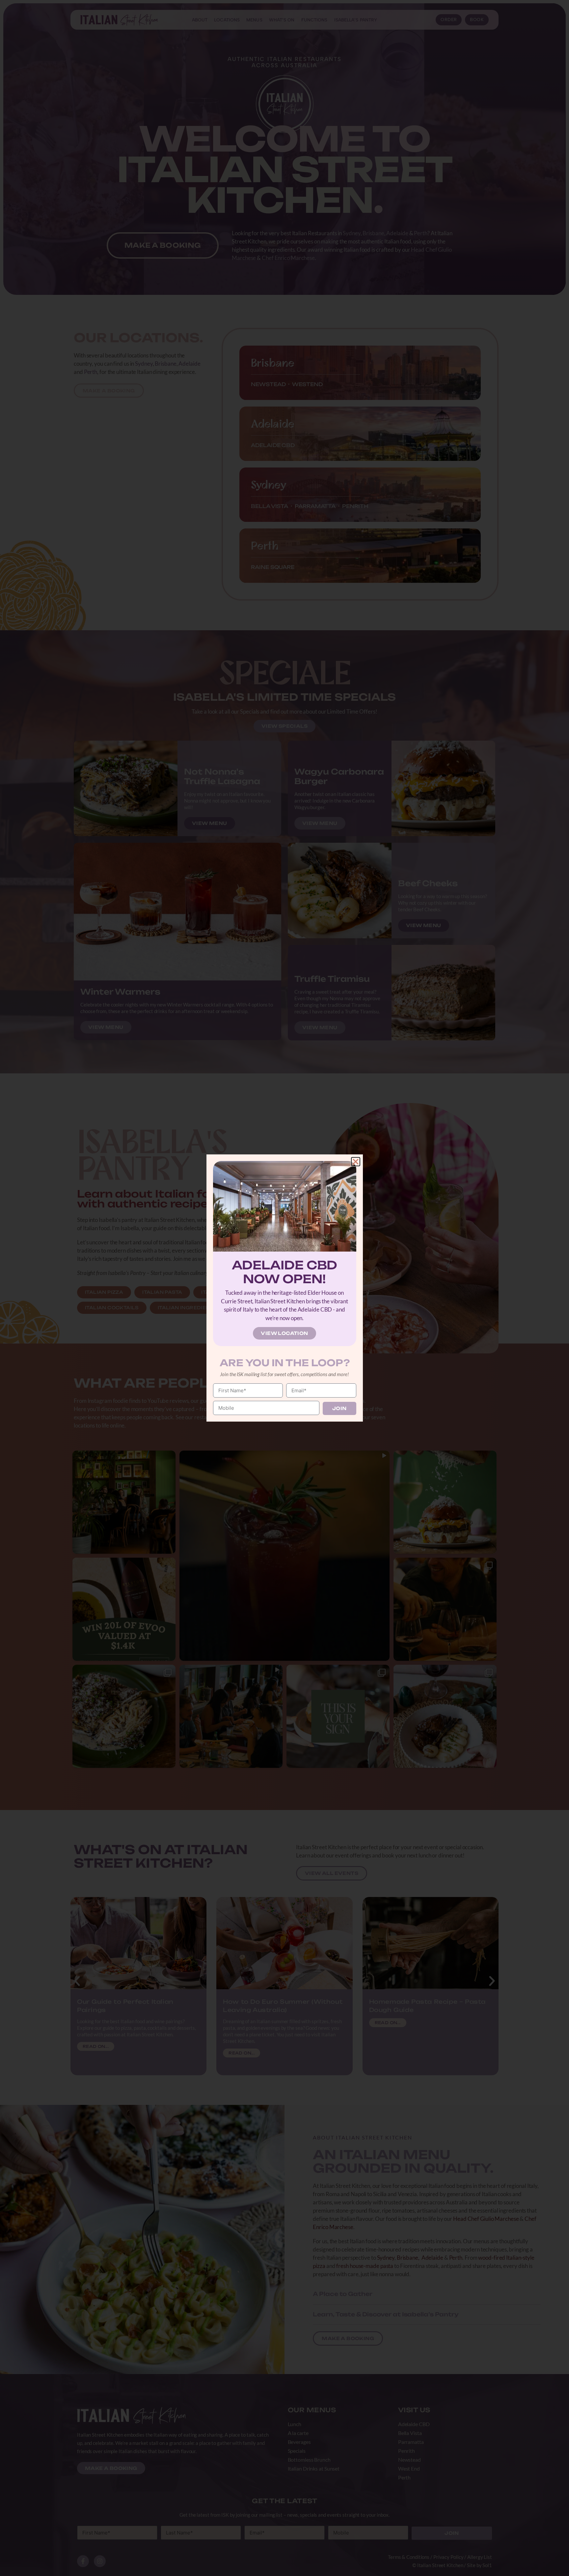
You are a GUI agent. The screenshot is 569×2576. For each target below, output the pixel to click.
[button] (356, 1162)
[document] (284, 1288)
